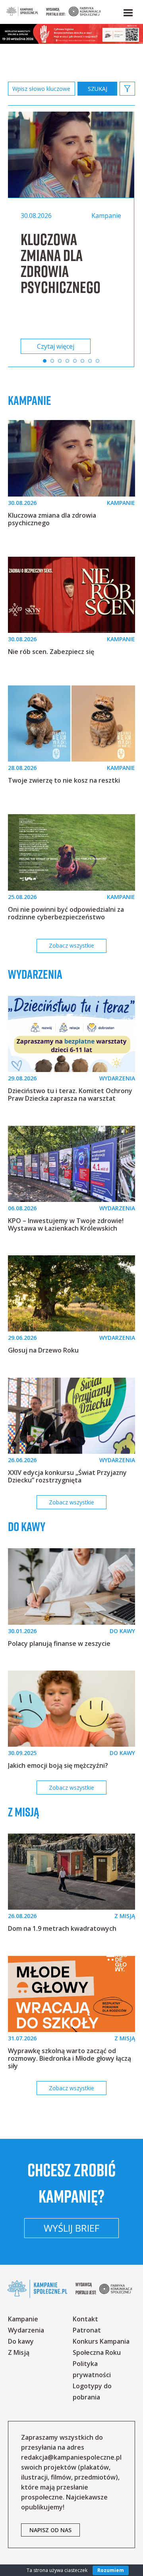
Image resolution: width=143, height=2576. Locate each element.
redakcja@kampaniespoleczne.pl (71, 2457)
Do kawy (27, 1527)
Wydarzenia (35, 974)
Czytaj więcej (56, 346)
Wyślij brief (71, 2228)
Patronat (87, 2330)
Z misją (24, 1812)
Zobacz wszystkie (71, 945)
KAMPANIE (121, 503)
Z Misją (19, 2352)
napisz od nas (50, 2530)
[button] (128, 11)
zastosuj (97, 89)
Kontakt (85, 2319)
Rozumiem (111, 2570)
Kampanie (30, 401)
